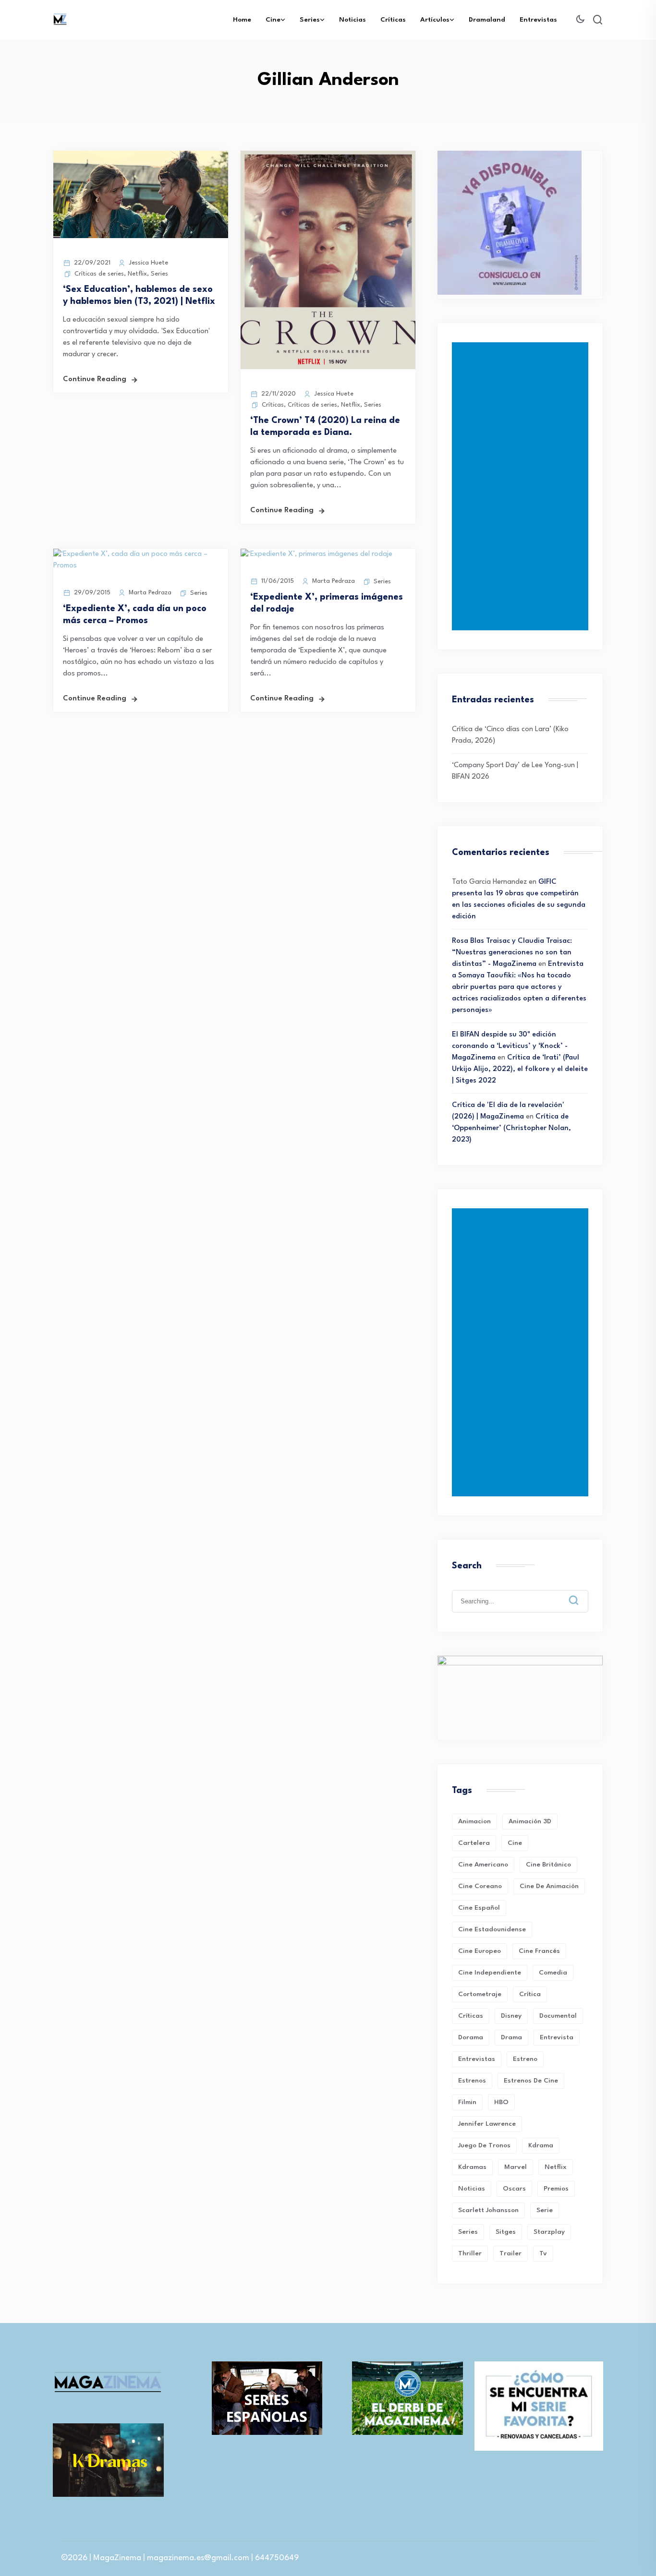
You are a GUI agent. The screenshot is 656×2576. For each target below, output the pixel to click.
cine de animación (549, 1886)
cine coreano (480, 1886)
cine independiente (490, 1973)
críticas (471, 2016)
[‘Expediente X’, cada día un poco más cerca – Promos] (141, 566)
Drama (511, 2037)
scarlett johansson (488, 2210)
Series (310, 20)
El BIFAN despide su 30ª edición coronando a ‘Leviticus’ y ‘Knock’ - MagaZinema (510, 1046)
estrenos (472, 2081)
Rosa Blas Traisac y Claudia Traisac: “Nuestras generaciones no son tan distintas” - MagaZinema (512, 953)
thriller (470, 2253)
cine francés (539, 1951)
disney (511, 2016)
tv (543, 2253)
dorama (471, 2037)
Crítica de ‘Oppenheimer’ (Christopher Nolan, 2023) (511, 1128)
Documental (558, 2016)
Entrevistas (538, 20)
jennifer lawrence (487, 2124)
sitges (506, 2232)
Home (242, 20)
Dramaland (487, 20)
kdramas (472, 2167)
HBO (501, 2102)
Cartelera (474, 1843)
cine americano (483, 1865)
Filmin (467, 2102)
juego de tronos (484, 2145)
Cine (273, 20)
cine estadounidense (492, 1929)
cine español (479, 1908)
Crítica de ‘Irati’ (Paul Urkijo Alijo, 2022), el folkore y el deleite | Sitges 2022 (520, 1069)
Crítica (530, 1994)
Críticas (393, 20)
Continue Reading (95, 379)
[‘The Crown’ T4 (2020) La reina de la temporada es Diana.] (328, 367)
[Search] (581, 1593)
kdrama (541, 2145)
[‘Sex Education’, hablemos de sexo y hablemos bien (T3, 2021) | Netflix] (141, 236)
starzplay (549, 2232)
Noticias (352, 20)
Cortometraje (480, 1994)
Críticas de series (99, 274)
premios (556, 2189)
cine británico (548, 1865)
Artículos (435, 20)
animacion (474, 1821)
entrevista (557, 2037)
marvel (516, 2167)
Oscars (514, 2189)
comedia (553, 1973)
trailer (510, 2253)
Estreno (525, 2059)
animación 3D (530, 1821)
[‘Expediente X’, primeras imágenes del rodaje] (316, 554)
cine (515, 1843)
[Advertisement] (522, 486)
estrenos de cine (531, 2081)
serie (545, 2210)
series (468, 2232)
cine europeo (480, 1951)
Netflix (137, 274)
